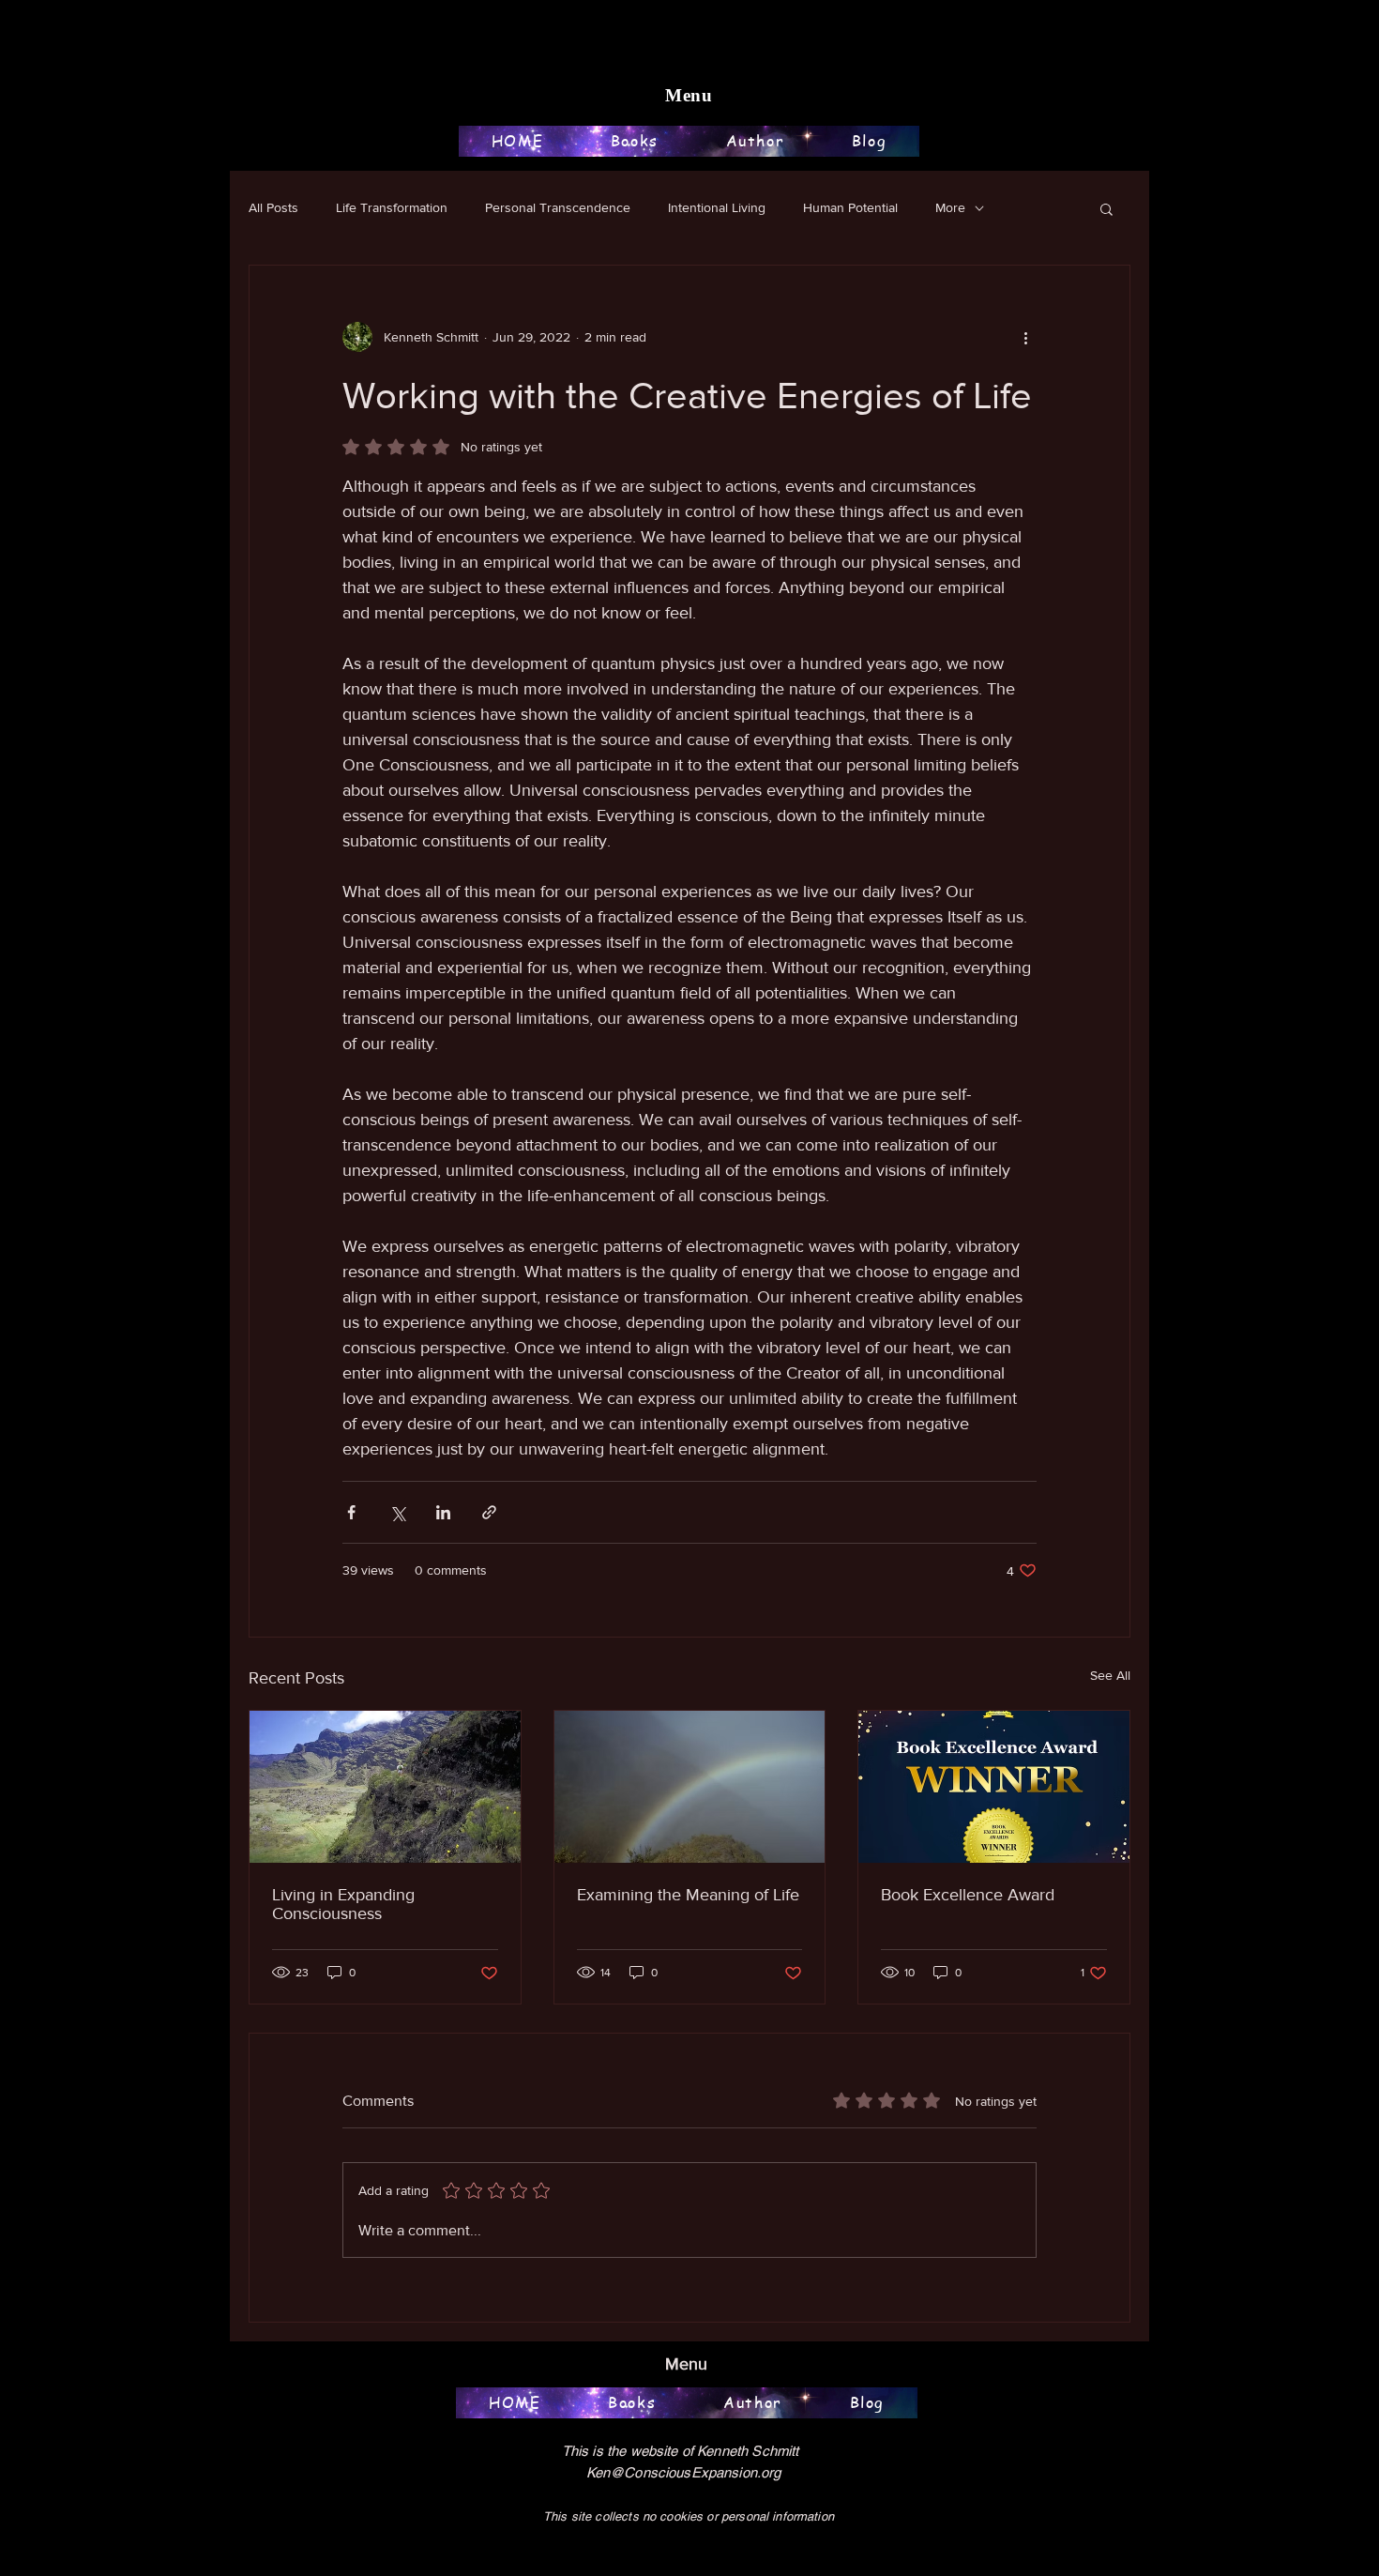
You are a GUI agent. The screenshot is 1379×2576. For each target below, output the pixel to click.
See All (1110, 1675)
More (950, 207)
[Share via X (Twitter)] (397, 1512)
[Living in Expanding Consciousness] (385, 1787)
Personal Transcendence (558, 207)
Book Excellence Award (968, 1895)
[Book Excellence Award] (994, 1787)
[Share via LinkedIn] (443, 1512)
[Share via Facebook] (351, 1512)
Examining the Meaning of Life (688, 1895)
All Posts (273, 207)
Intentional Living (717, 207)
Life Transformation (392, 207)
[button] (1106, 208)
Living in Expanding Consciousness (343, 1904)
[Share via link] (489, 1512)
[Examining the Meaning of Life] (690, 1787)
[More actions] (1025, 337)
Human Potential (850, 207)
